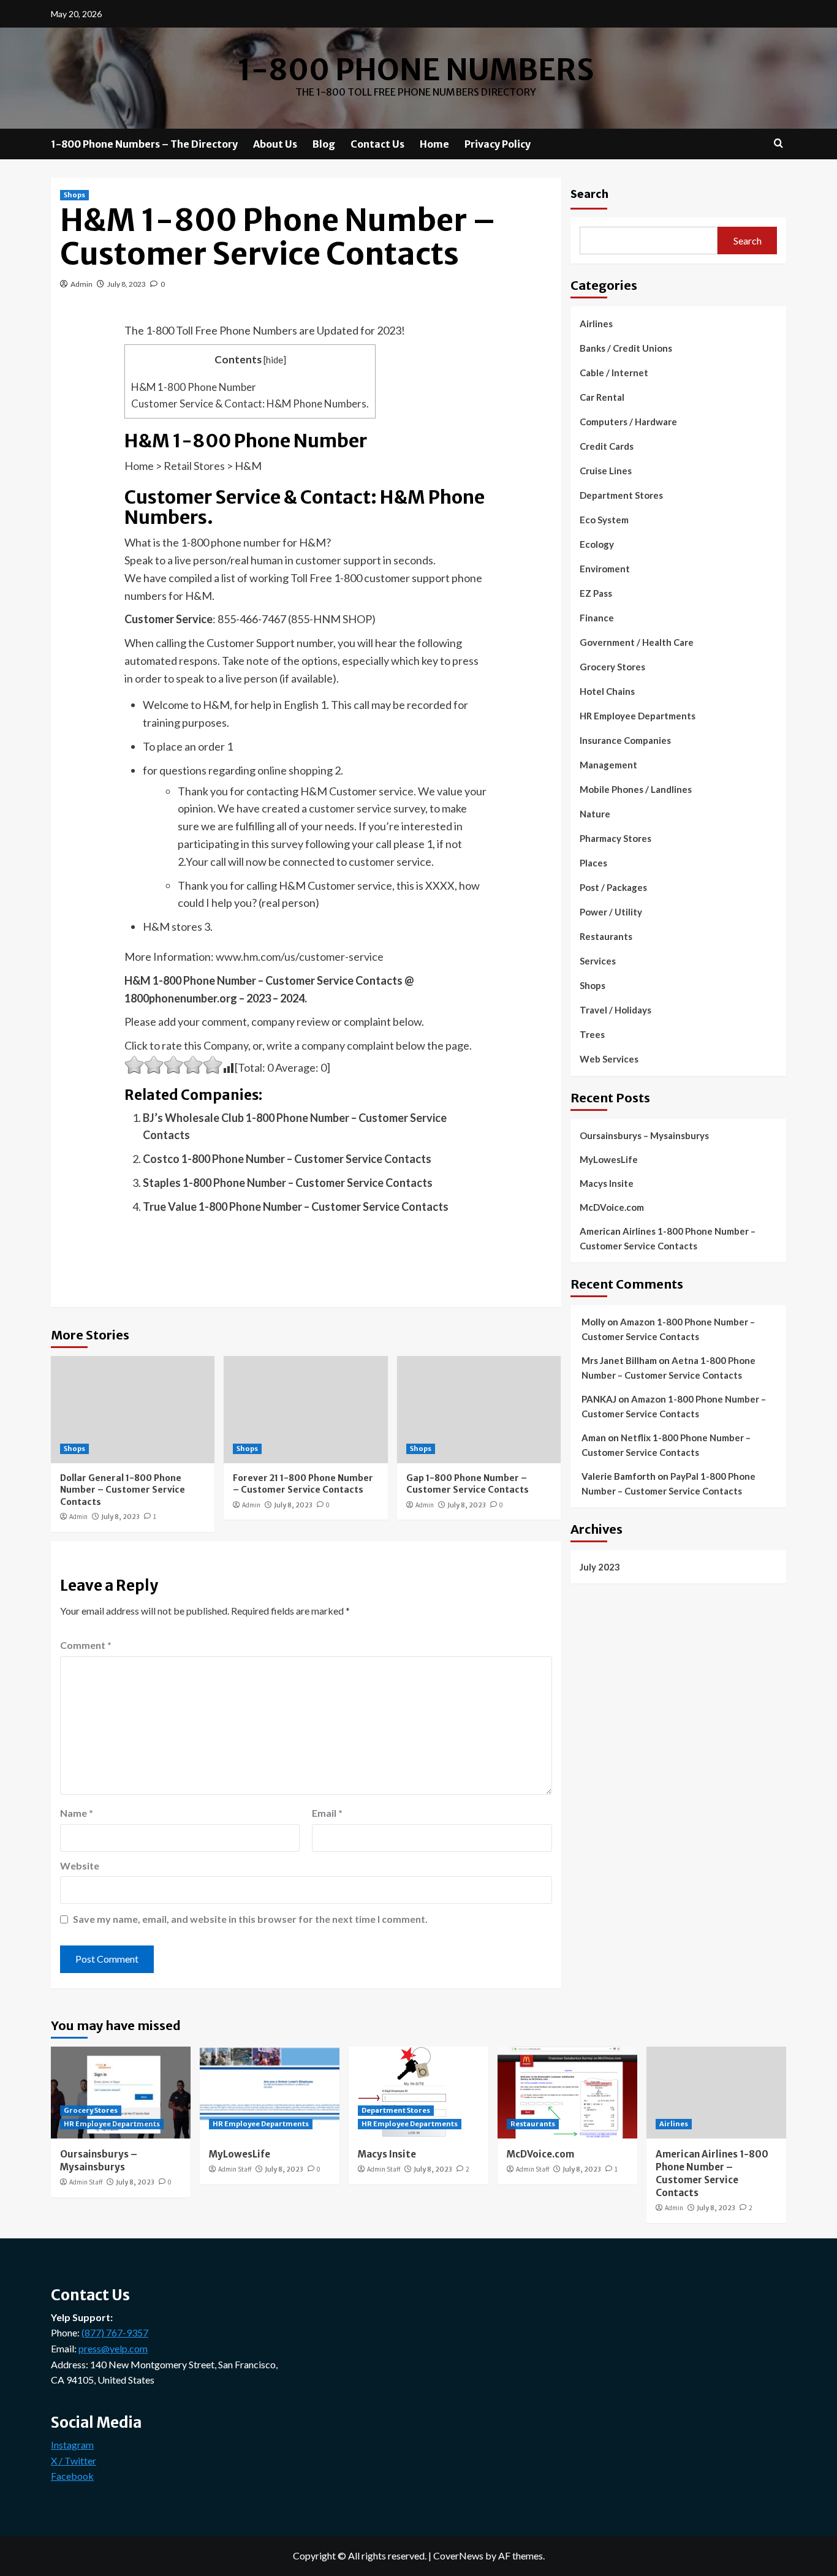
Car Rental (602, 397)
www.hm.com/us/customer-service (300, 957)
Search (589, 193)
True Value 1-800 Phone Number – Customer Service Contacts (296, 1207)
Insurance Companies (625, 740)
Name (77, 1813)
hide (275, 360)
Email (327, 1813)
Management (608, 765)
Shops (74, 195)
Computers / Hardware (628, 422)
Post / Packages (613, 887)
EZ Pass (596, 593)
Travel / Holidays (615, 1010)
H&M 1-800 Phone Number (194, 387)
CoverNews (458, 2555)
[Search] (778, 144)
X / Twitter (74, 2460)
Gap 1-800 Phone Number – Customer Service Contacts (468, 1484)
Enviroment (605, 569)
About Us (275, 144)
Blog (324, 144)
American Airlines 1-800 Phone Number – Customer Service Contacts (668, 1238)
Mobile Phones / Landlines (636, 789)
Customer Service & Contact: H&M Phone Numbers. (250, 403)
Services (598, 961)
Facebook (72, 2476)
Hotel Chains (607, 691)
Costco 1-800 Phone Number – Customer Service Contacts (287, 1159)
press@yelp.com (113, 2348)
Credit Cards (607, 446)
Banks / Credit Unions (626, 348)
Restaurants (606, 936)
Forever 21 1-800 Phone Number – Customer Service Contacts (303, 1484)
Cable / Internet (614, 373)
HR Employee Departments (638, 716)
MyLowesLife (609, 1159)
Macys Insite (607, 1183)
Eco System (604, 520)
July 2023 (600, 1566)
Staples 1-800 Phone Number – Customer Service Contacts (288, 1183)
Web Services (609, 1059)
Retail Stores (194, 466)
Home (434, 144)
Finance (597, 618)
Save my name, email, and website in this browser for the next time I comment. (250, 1919)
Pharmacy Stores (615, 838)
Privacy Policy (498, 144)
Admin (81, 284)
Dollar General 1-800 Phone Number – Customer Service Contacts (123, 1490)
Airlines (596, 324)
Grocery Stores (612, 667)
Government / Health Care (637, 642)
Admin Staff (86, 2182)
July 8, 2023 (127, 284)
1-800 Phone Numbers (416, 70)
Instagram (72, 2445)
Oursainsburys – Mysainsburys (644, 1135)
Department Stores (621, 495)
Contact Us (377, 144)
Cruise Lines (606, 471)
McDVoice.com (612, 1207)
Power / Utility (611, 912)
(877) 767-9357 (115, 2332)
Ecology (597, 544)
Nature (595, 814)
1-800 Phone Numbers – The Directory (144, 144)
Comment (86, 1645)
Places (593, 863)
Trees (592, 1034)
